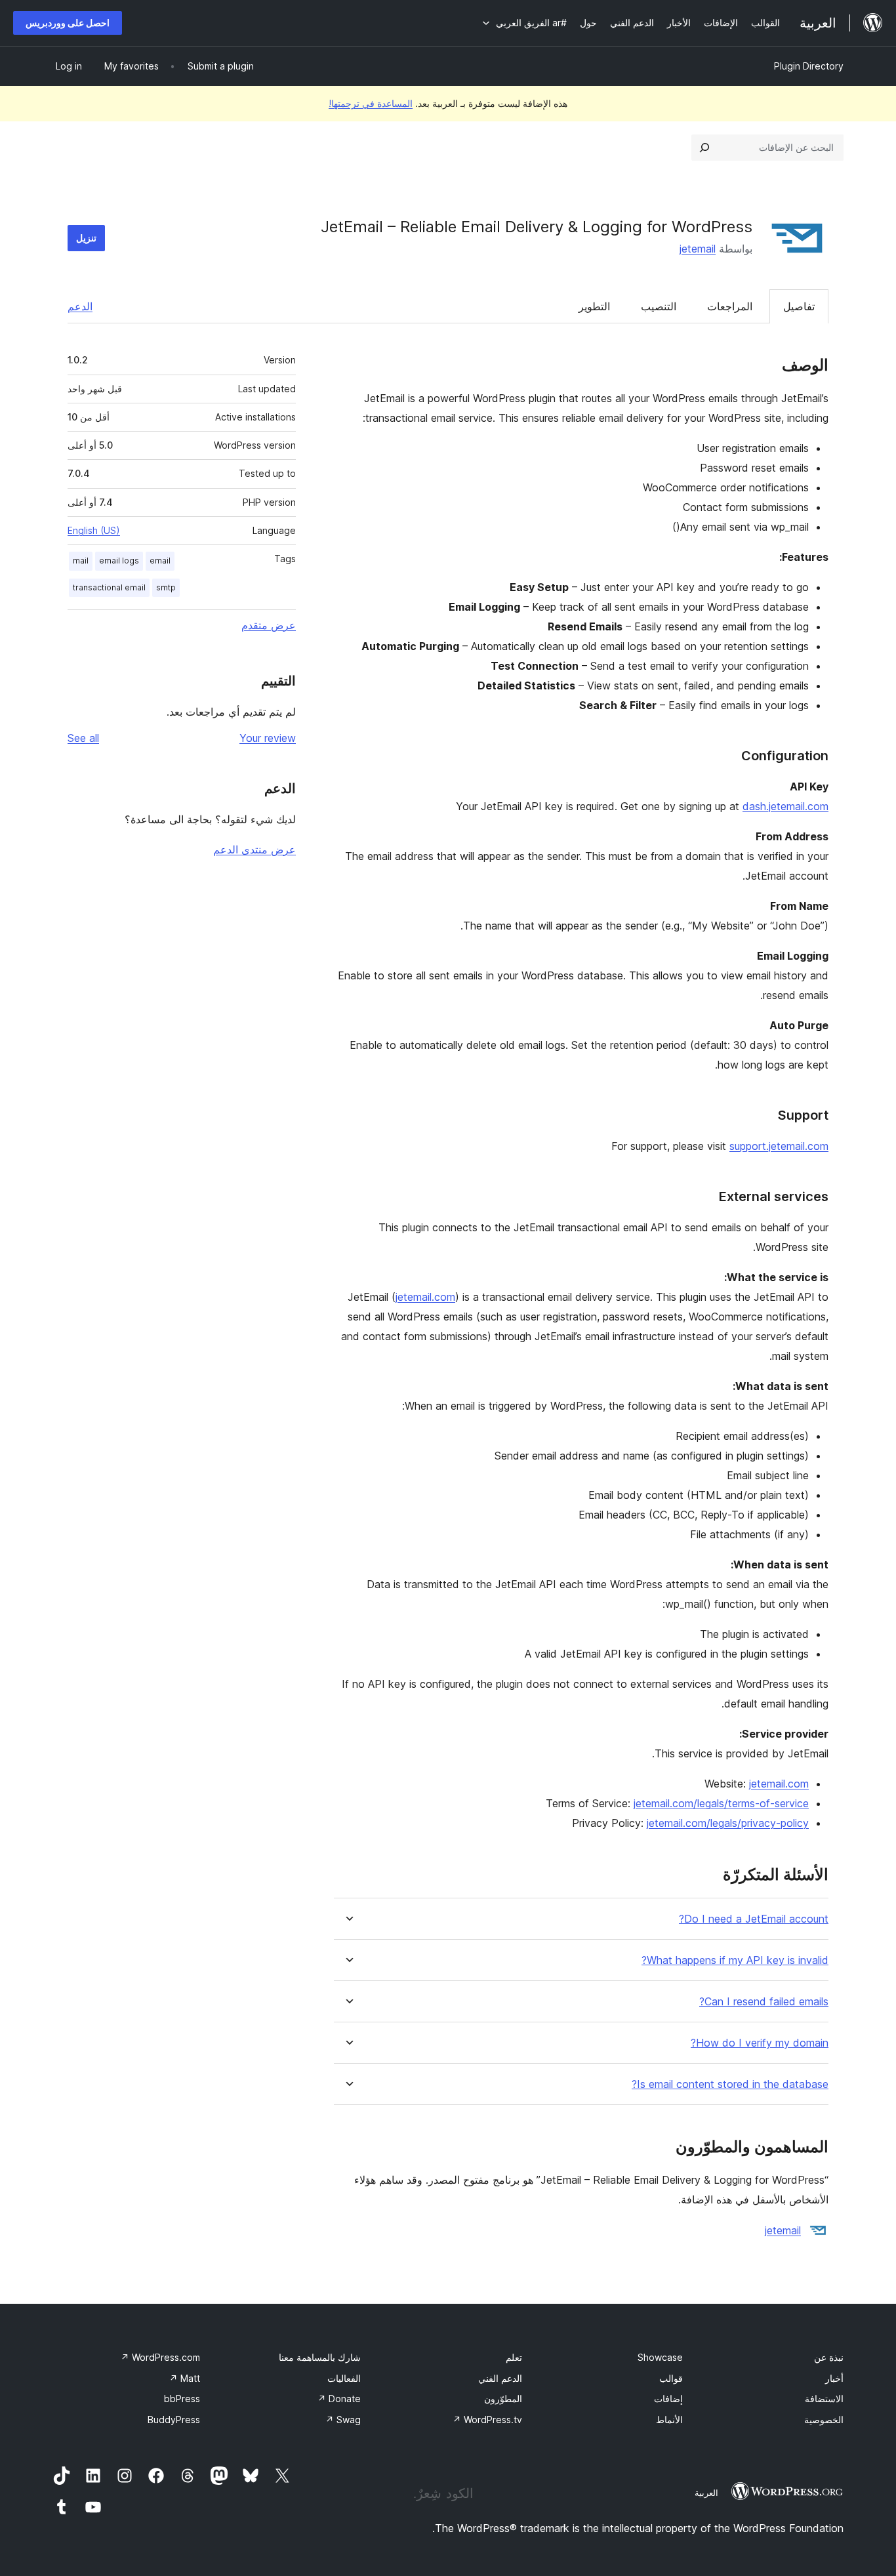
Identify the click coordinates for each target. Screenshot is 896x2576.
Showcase (660, 2357)
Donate (339, 2399)
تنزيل (86, 238)
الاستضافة (824, 2399)
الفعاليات (344, 2378)
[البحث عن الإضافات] (704, 148)
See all (83, 738)
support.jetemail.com (779, 1146)
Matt (185, 2378)
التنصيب (659, 306)
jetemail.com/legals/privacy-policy (728, 1823)
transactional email (109, 587)
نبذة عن (829, 2357)
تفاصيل (799, 306)
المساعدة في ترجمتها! (371, 103)
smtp (166, 587)
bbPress (182, 2399)
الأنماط (669, 2420)
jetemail (698, 249)
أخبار (834, 2378)
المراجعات (730, 306)
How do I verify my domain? (760, 2043)
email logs (119, 561)
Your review (268, 738)
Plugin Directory (809, 66)
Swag (343, 2420)
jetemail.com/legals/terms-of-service (721, 1803)
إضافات (668, 2399)
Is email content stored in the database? (730, 2084)
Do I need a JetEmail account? (754, 1919)
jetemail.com (425, 1297)
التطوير (594, 306)
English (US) (94, 530)
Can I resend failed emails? (764, 2002)
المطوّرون (503, 2399)
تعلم (514, 2357)
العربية (706, 2493)
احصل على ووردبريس (68, 23)
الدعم (80, 306)
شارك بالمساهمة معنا (320, 2357)
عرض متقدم (269, 625)
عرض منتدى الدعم (255, 849)
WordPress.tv (487, 2420)
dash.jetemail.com (785, 806)
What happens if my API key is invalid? (735, 1960)
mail (81, 561)
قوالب (671, 2378)
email (160, 561)
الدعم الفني (500, 2378)
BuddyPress (174, 2420)
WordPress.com (160, 2357)
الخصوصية (824, 2420)
